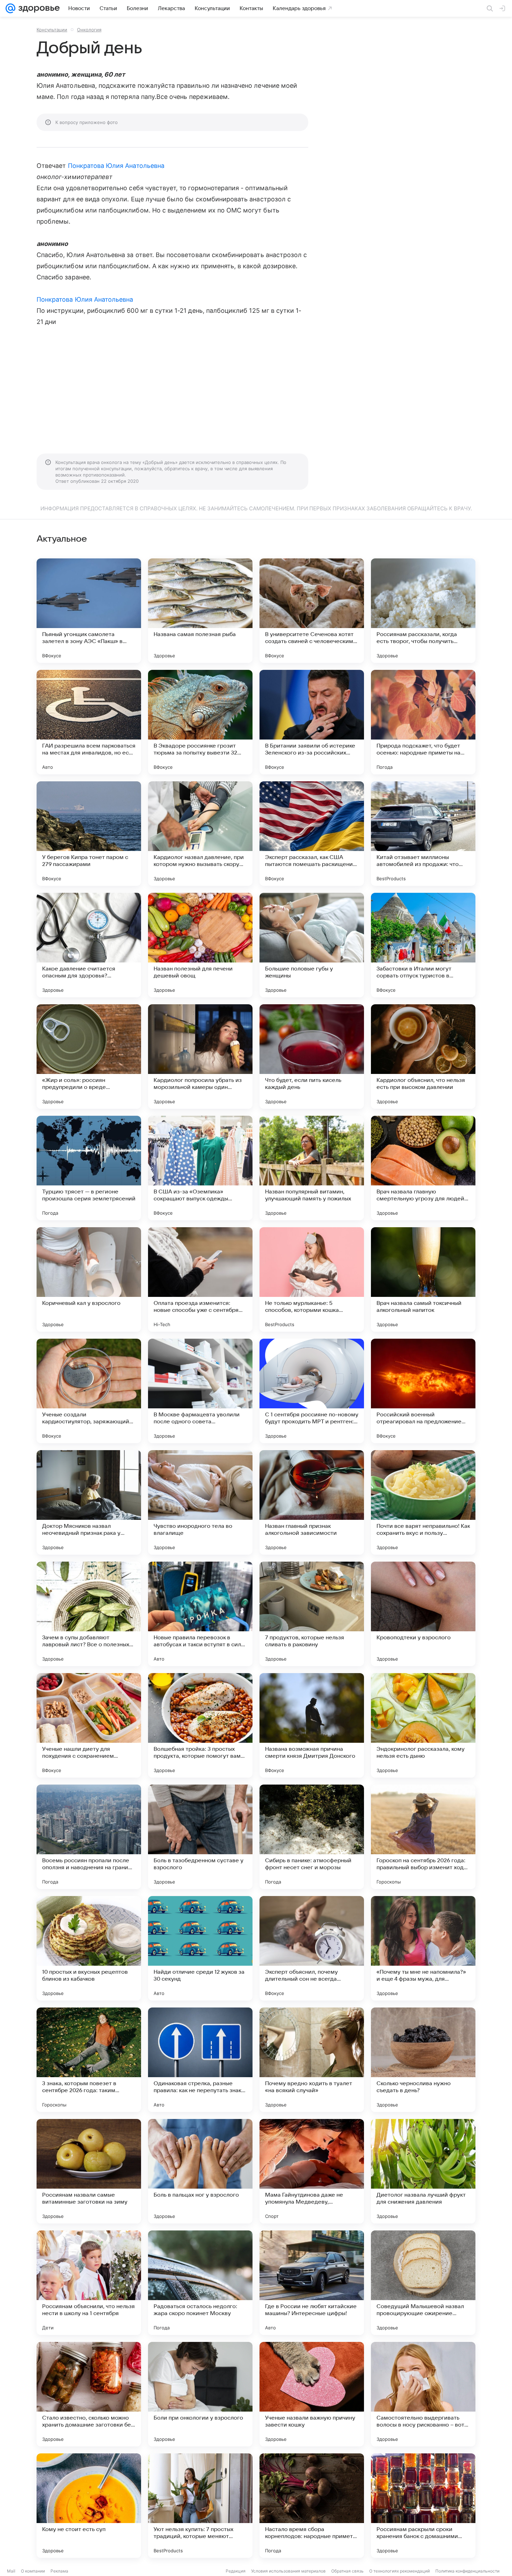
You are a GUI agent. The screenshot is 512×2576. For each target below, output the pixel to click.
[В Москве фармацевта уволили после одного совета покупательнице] (200, 1391)
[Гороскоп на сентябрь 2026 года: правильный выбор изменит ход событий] (423, 1837)
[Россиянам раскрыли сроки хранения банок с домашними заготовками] (423, 2506)
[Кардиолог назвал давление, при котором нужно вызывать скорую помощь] (200, 834)
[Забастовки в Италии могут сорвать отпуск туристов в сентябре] (423, 945)
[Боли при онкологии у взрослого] (200, 2394)
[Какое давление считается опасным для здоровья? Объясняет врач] (89, 945)
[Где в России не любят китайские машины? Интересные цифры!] (312, 2283)
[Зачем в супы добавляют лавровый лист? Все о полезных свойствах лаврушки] (89, 1614)
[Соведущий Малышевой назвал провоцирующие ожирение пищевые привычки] (423, 2283)
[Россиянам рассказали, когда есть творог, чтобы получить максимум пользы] (423, 611)
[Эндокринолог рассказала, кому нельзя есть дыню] (423, 1725)
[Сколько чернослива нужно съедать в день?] (423, 2060)
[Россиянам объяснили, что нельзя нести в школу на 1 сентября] (89, 2283)
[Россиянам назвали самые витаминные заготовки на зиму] (89, 2171)
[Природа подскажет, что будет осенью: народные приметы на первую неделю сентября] (423, 722)
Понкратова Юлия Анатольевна (116, 166)
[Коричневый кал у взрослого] (89, 1279)
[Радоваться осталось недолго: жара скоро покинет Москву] (200, 2283)
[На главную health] (38, 8)
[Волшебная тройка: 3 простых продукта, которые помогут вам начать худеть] (200, 1725)
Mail (11, 2571)
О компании (33, 2571)
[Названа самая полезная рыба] (200, 611)
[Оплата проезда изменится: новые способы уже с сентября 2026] (200, 1279)
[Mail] (10, 8)
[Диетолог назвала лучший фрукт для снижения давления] (423, 2171)
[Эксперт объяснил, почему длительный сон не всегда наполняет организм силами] (312, 1948)
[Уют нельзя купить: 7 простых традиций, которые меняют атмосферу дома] (200, 2506)
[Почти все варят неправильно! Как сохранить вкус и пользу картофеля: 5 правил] (423, 1502)
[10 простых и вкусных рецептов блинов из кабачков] (89, 1948)
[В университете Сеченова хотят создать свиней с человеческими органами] (312, 611)
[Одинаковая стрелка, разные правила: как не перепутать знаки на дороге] (200, 2060)
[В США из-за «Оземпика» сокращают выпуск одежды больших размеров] (200, 1168)
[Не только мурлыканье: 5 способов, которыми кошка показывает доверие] (312, 1279)
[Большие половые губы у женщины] (312, 945)
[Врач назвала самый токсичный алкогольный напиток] (423, 1279)
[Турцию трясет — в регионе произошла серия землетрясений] (89, 1168)
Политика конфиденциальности (467, 2571)
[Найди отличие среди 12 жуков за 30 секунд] (200, 1948)
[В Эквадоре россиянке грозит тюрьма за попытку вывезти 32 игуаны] (200, 722)
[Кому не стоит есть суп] (89, 2506)
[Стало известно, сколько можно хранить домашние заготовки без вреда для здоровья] (89, 2394)
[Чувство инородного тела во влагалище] (200, 1502)
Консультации (52, 30)
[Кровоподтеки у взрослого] (423, 1614)
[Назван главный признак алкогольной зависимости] (312, 1502)
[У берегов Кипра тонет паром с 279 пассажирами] (89, 834)
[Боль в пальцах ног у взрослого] (200, 2171)
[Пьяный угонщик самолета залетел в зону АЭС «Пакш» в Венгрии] (89, 611)
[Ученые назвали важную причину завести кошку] (312, 2394)
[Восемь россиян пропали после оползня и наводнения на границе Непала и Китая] (89, 1837)
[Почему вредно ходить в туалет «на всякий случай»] (312, 2060)
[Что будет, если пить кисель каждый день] (312, 1057)
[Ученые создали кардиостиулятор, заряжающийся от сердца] (89, 1391)
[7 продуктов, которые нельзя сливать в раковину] (312, 1614)
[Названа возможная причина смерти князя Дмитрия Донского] (312, 1725)
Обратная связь (347, 2571)
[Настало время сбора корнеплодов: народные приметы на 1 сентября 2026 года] (312, 2506)
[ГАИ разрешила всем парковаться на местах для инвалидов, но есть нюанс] (89, 722)
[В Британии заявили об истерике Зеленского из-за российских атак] (312, 722)
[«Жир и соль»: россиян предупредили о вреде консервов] (89, 1057)
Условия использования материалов (288, 2571)
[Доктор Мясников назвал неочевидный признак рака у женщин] (89, 1502)
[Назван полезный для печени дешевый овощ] (200, 945)
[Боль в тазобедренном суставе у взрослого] (200, 1837)
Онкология (89, 30)
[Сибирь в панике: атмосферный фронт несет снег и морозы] (312, 1837)
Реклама (59, 2571)
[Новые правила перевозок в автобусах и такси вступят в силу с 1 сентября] (200, 1614)
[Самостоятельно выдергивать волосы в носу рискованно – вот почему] (423, 2394)
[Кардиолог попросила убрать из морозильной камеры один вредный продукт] (200, 1057)
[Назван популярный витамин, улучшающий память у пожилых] (312, 1168)
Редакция (236, 2571)
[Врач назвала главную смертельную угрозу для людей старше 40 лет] (423, 1168)
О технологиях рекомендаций (399, 2571)
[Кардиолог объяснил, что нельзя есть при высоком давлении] (423, 1057)
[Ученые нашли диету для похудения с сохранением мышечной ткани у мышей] (89, 1725)
